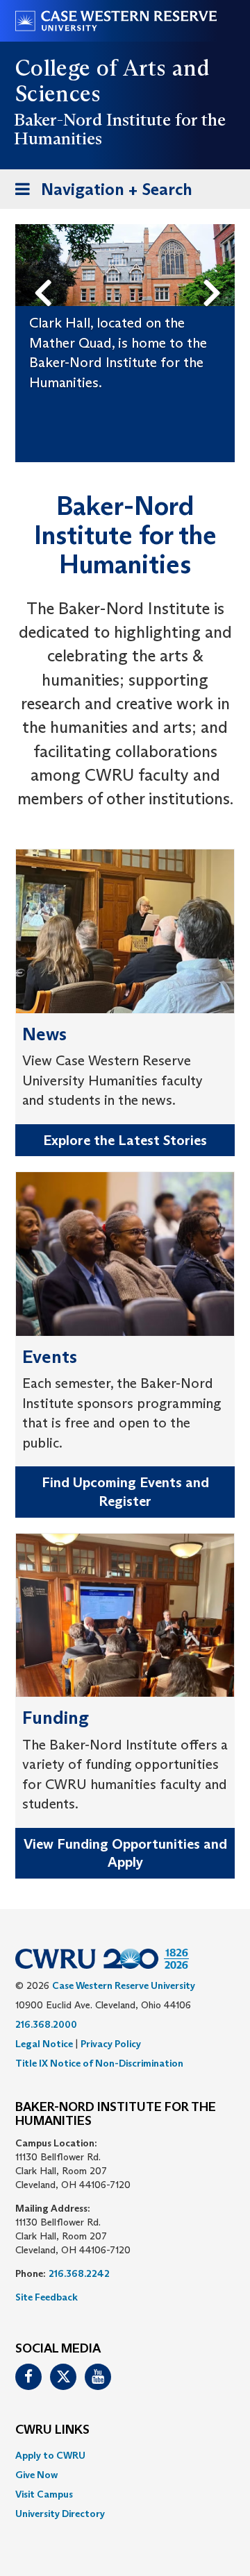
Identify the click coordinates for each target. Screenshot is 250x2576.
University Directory (60, 2514)
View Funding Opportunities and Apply (125, 1853)
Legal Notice (44, 2044)
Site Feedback (47, 2297)
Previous (46, 270)
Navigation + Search (99, 194)
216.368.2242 (79, 2273)
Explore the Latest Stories (125, 1140)
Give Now (36, 2475)
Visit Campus (44, 2494)
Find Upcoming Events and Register (125, 1492)
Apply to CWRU (50, 2455)
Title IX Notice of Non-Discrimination (99, 2063)
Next (216, 270)
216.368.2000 (46, 2024)
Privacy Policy (111, 2044)
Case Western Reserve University (124, 1985)
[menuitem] (125, 2455)
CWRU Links (52, 2430)
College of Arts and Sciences (112, 81)
